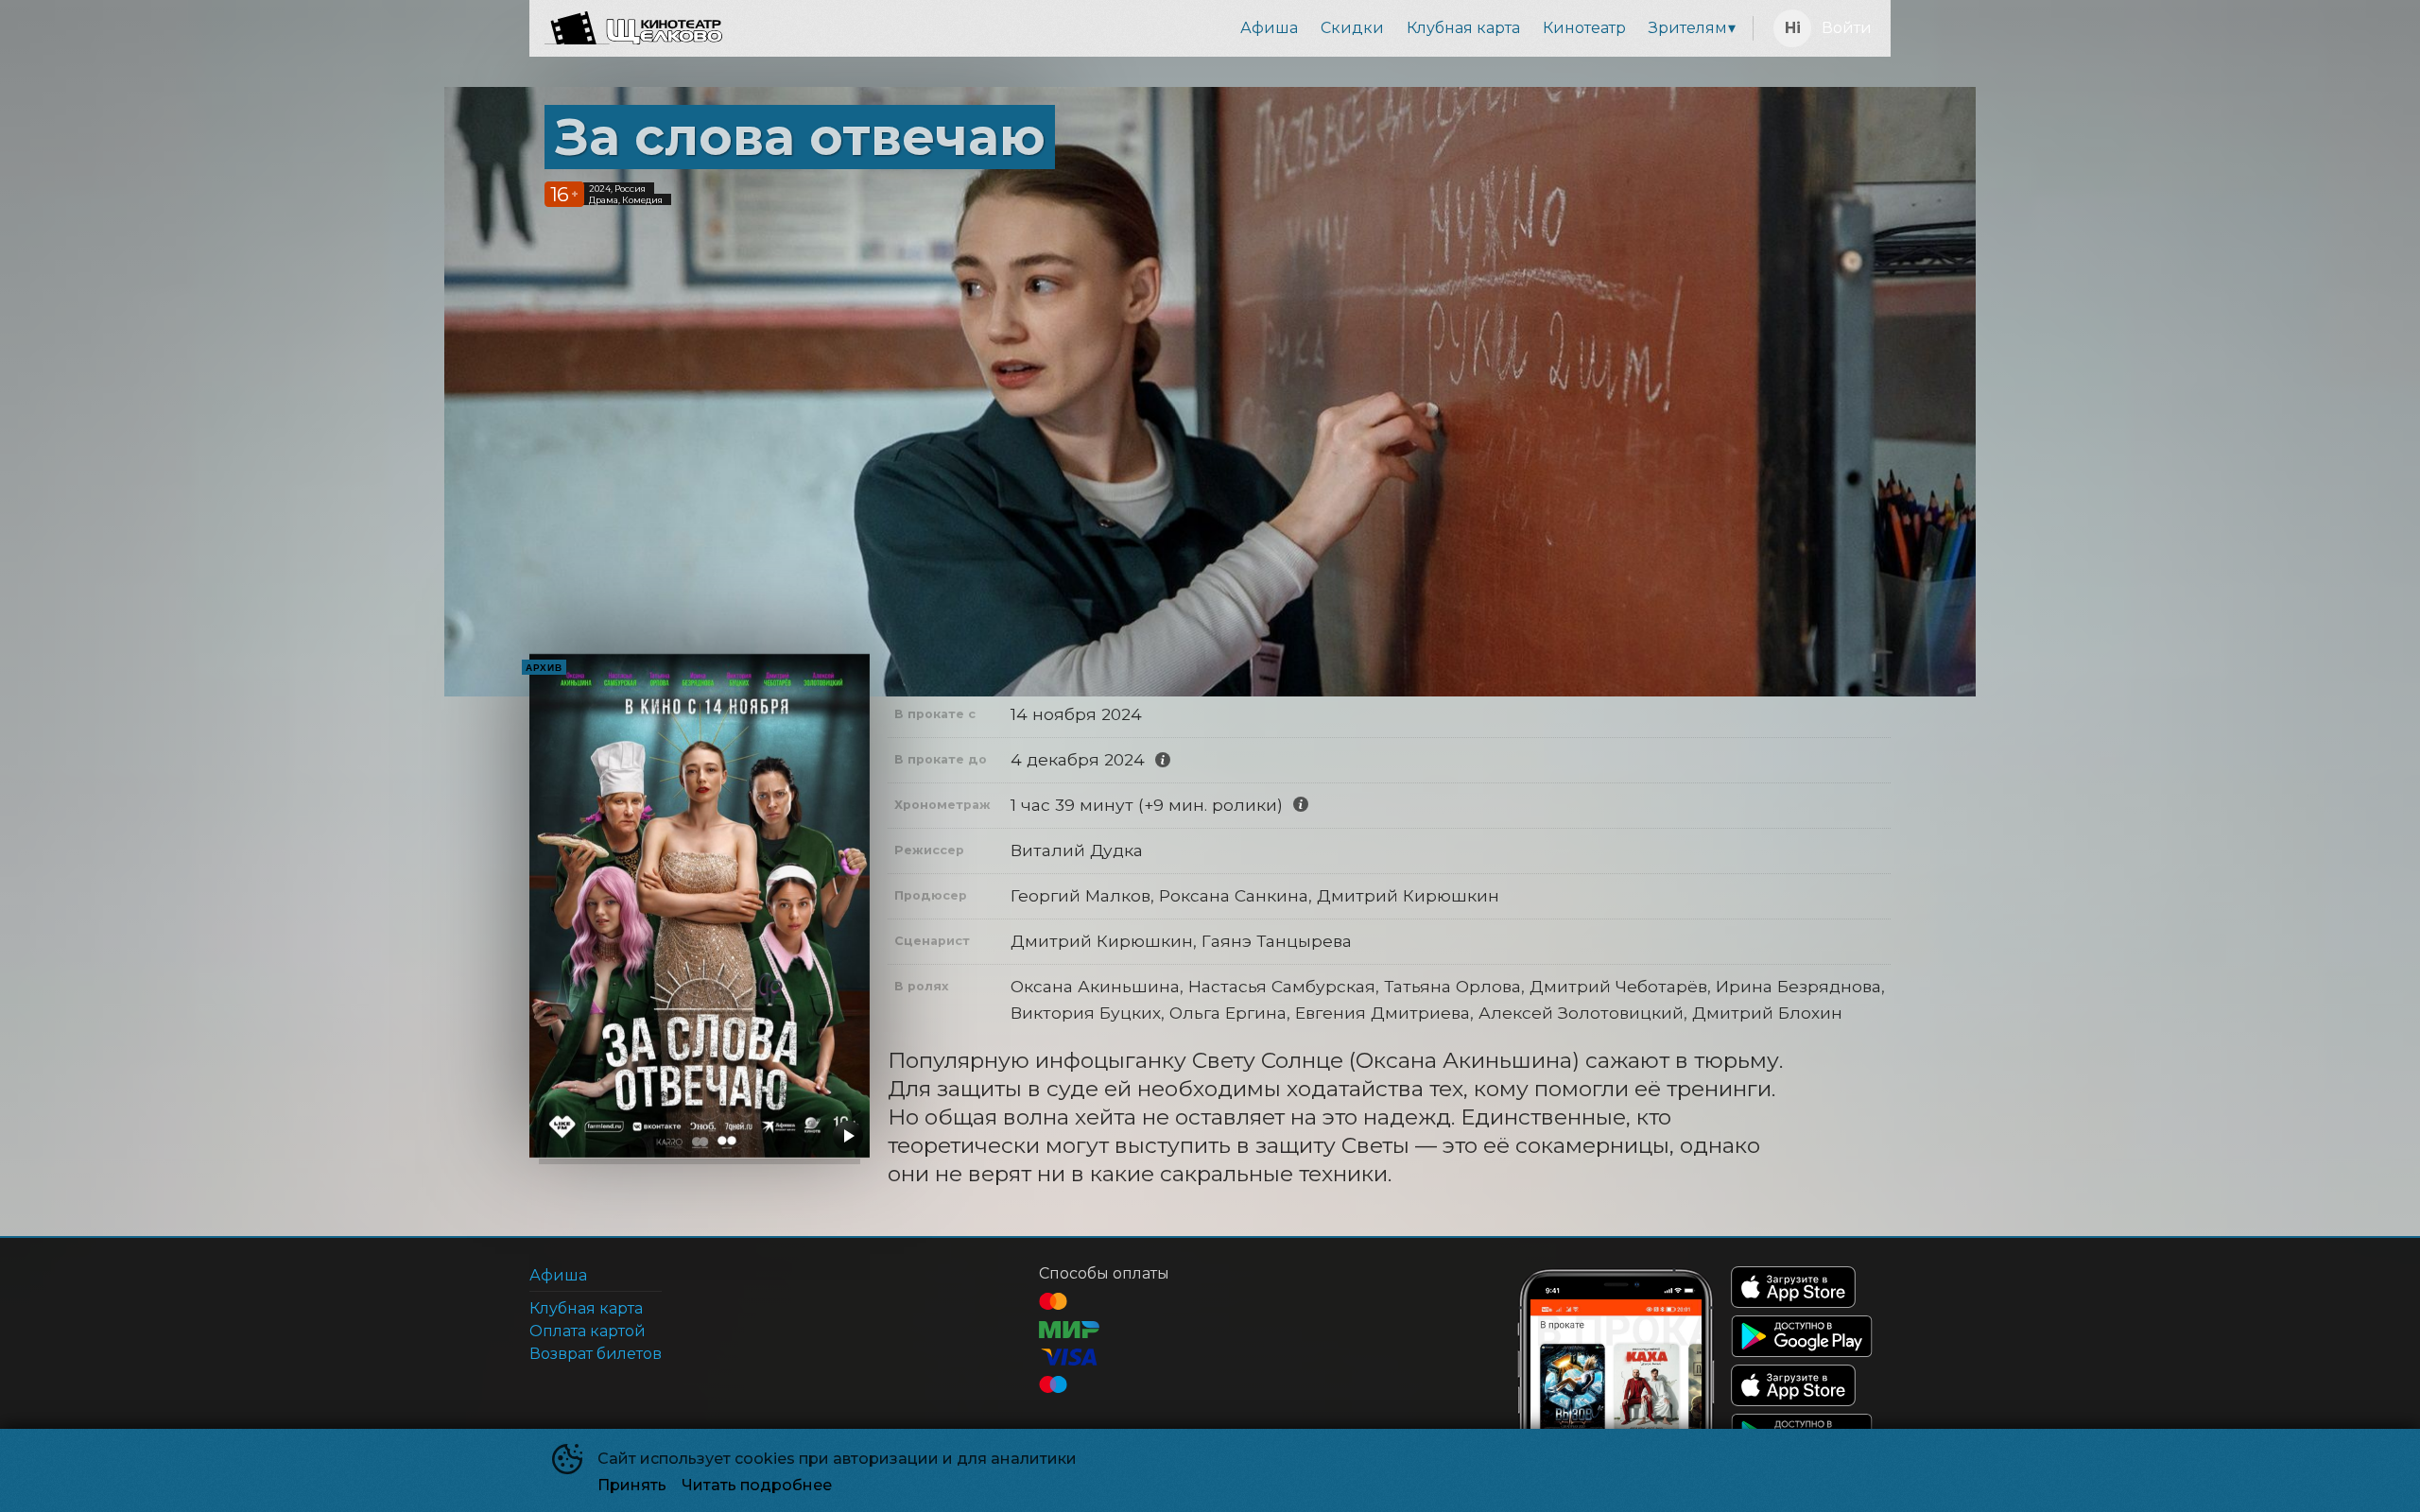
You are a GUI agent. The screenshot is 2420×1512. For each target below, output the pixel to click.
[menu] (1241, 28)
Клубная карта (1463, 28)
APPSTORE (1793, 1287)
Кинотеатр (1584, 28)
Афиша (1269, 28)
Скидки (1352, 28)
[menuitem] (1269, 28)
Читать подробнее (757, 1485)
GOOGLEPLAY (1802, 1336)
